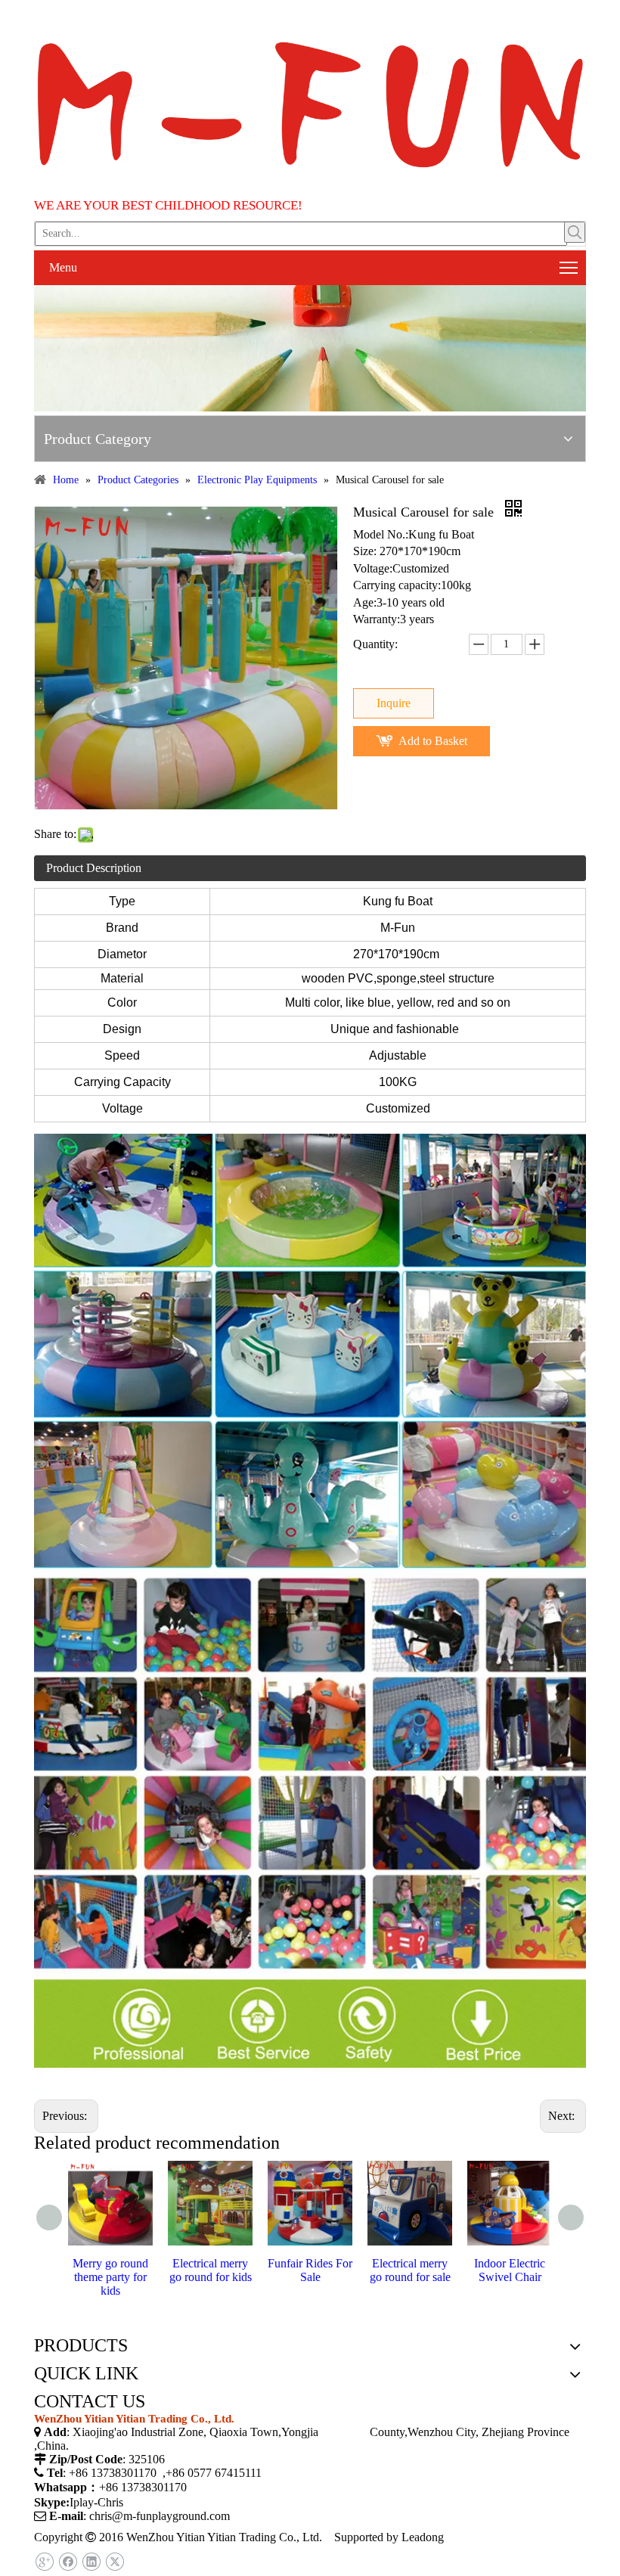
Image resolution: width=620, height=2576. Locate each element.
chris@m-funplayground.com (160, 2516)
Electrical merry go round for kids (211, 2270)
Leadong (423, 2537)
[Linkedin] (91, 2562)
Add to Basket (433, 741)
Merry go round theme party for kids (110, 2277)
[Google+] (44, 2562)
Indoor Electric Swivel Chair (510, 2270)
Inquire (394, 703)
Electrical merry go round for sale (410, 2270)
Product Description (94, 868)
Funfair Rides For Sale (310, 2270)
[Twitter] (115, 2562)
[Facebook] (68, 2562)
